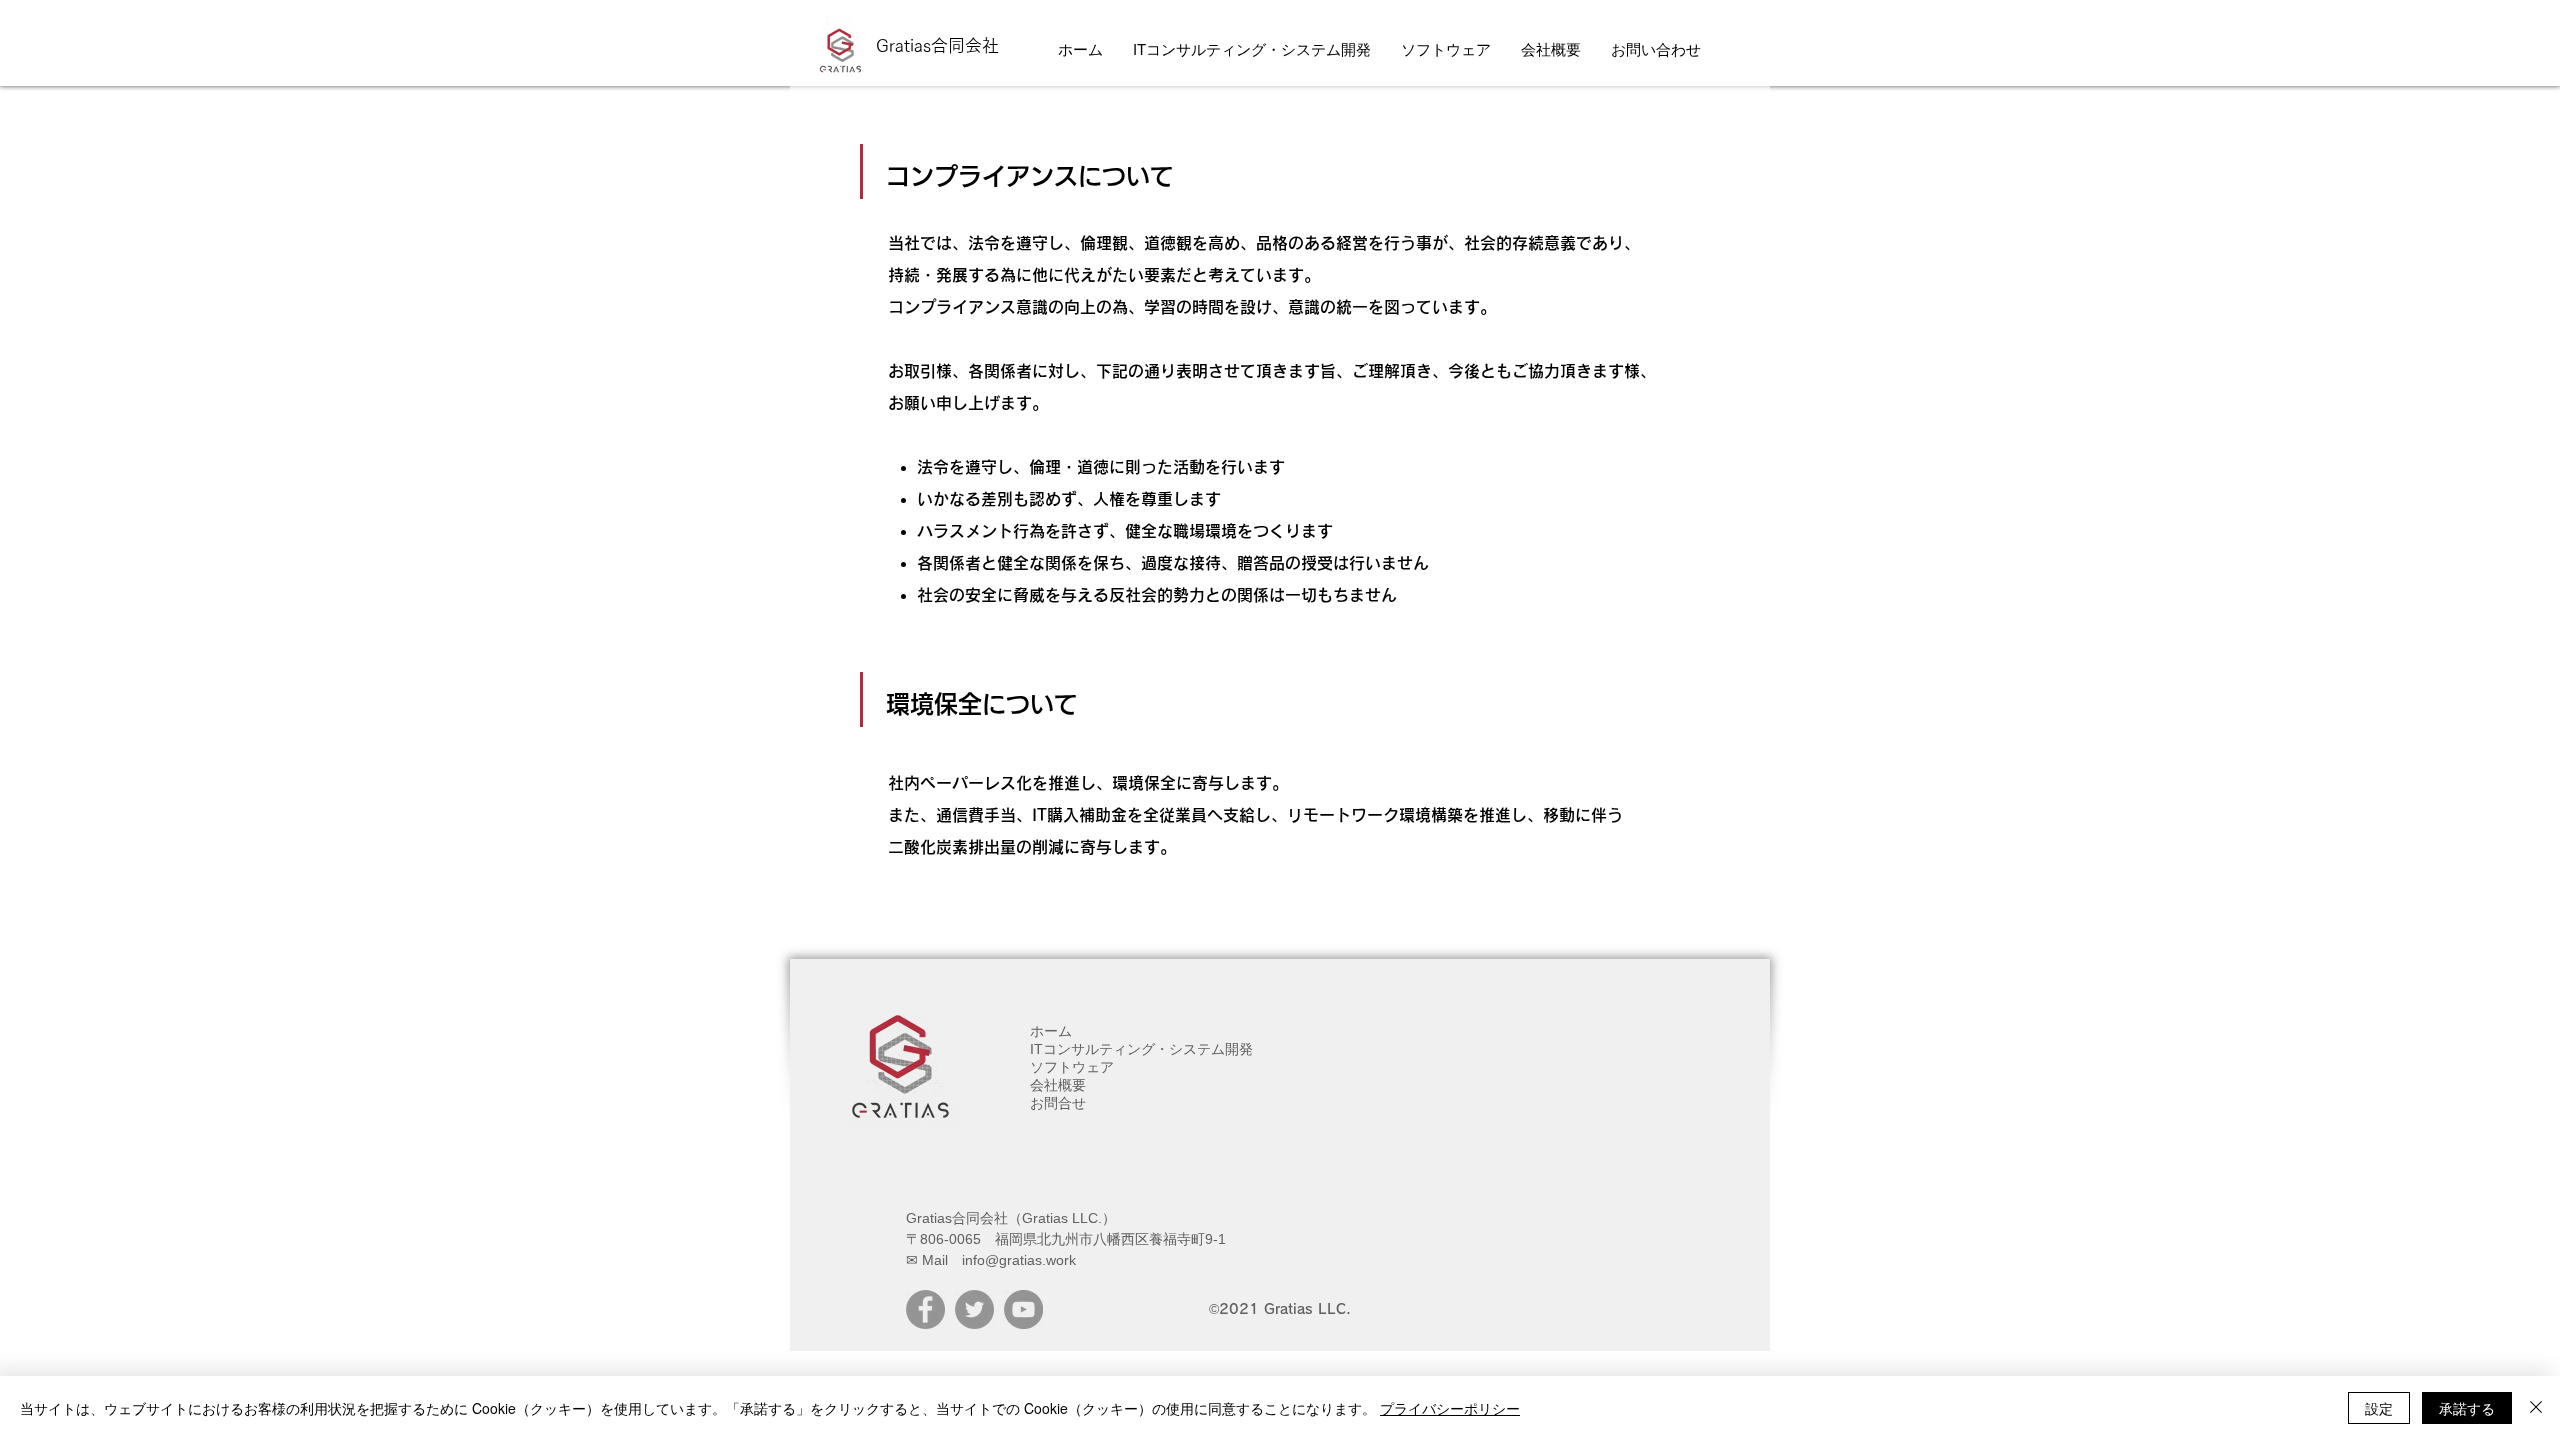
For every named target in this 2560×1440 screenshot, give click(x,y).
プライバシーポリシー (1450, 1408)
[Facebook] (925, 1309)
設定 (2379, 1408)
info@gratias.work (1019, 1260)
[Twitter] (974, 1309)
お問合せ (1058, 1103)
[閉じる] (2536, 1408)
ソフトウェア (1072, 1067)
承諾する (2467, 1408)
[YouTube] (1023, 1309)
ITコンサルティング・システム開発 (1141, 1049)
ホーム (1051, 1031)
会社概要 (1058, 1085)
